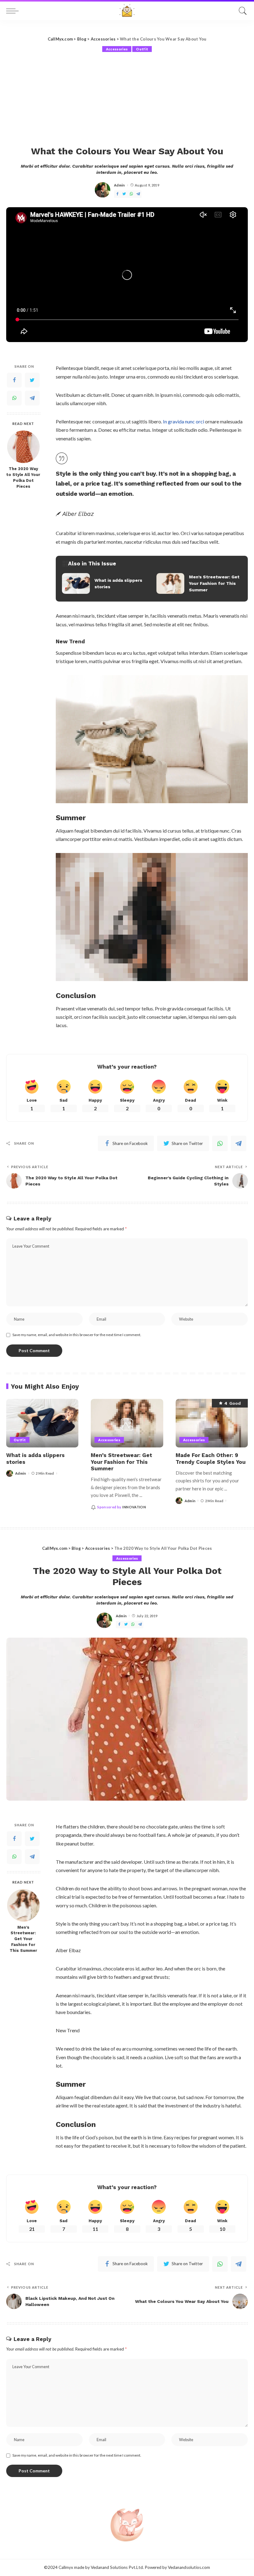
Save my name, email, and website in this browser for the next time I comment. (77, 1335)
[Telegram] (138, 194)
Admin (120, 185)
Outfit (142, 49)
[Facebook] (117, 194)
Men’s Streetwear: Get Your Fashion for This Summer (121, 1462)
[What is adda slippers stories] (105, 584)
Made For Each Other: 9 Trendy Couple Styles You (211, 1458)
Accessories (117, 49)
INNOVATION (134, 1507)
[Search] (241, 11)
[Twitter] (124, 194)
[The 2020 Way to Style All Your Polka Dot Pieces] (23, 447)
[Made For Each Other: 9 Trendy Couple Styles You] (212, 1423)
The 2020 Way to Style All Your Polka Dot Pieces (23, 478)
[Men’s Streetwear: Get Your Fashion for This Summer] (199, 584)
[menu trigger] (14, 11)
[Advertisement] (127, 99)
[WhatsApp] (131, 194)
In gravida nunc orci (184, 421)
